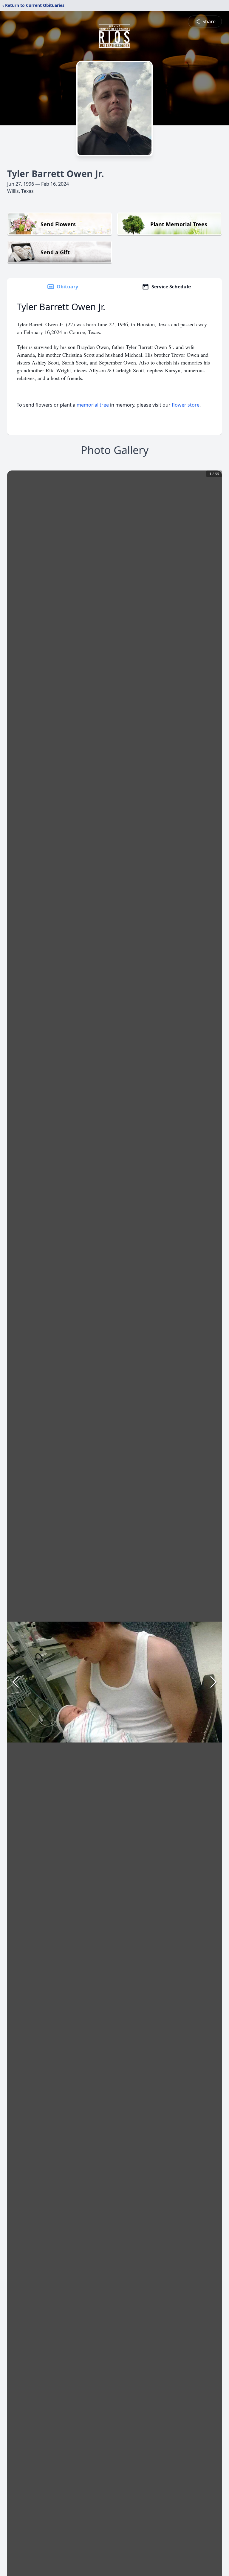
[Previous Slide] (16, 1682)
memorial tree (93, 405)
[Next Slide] (213, 1682)
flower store (186, 405)
